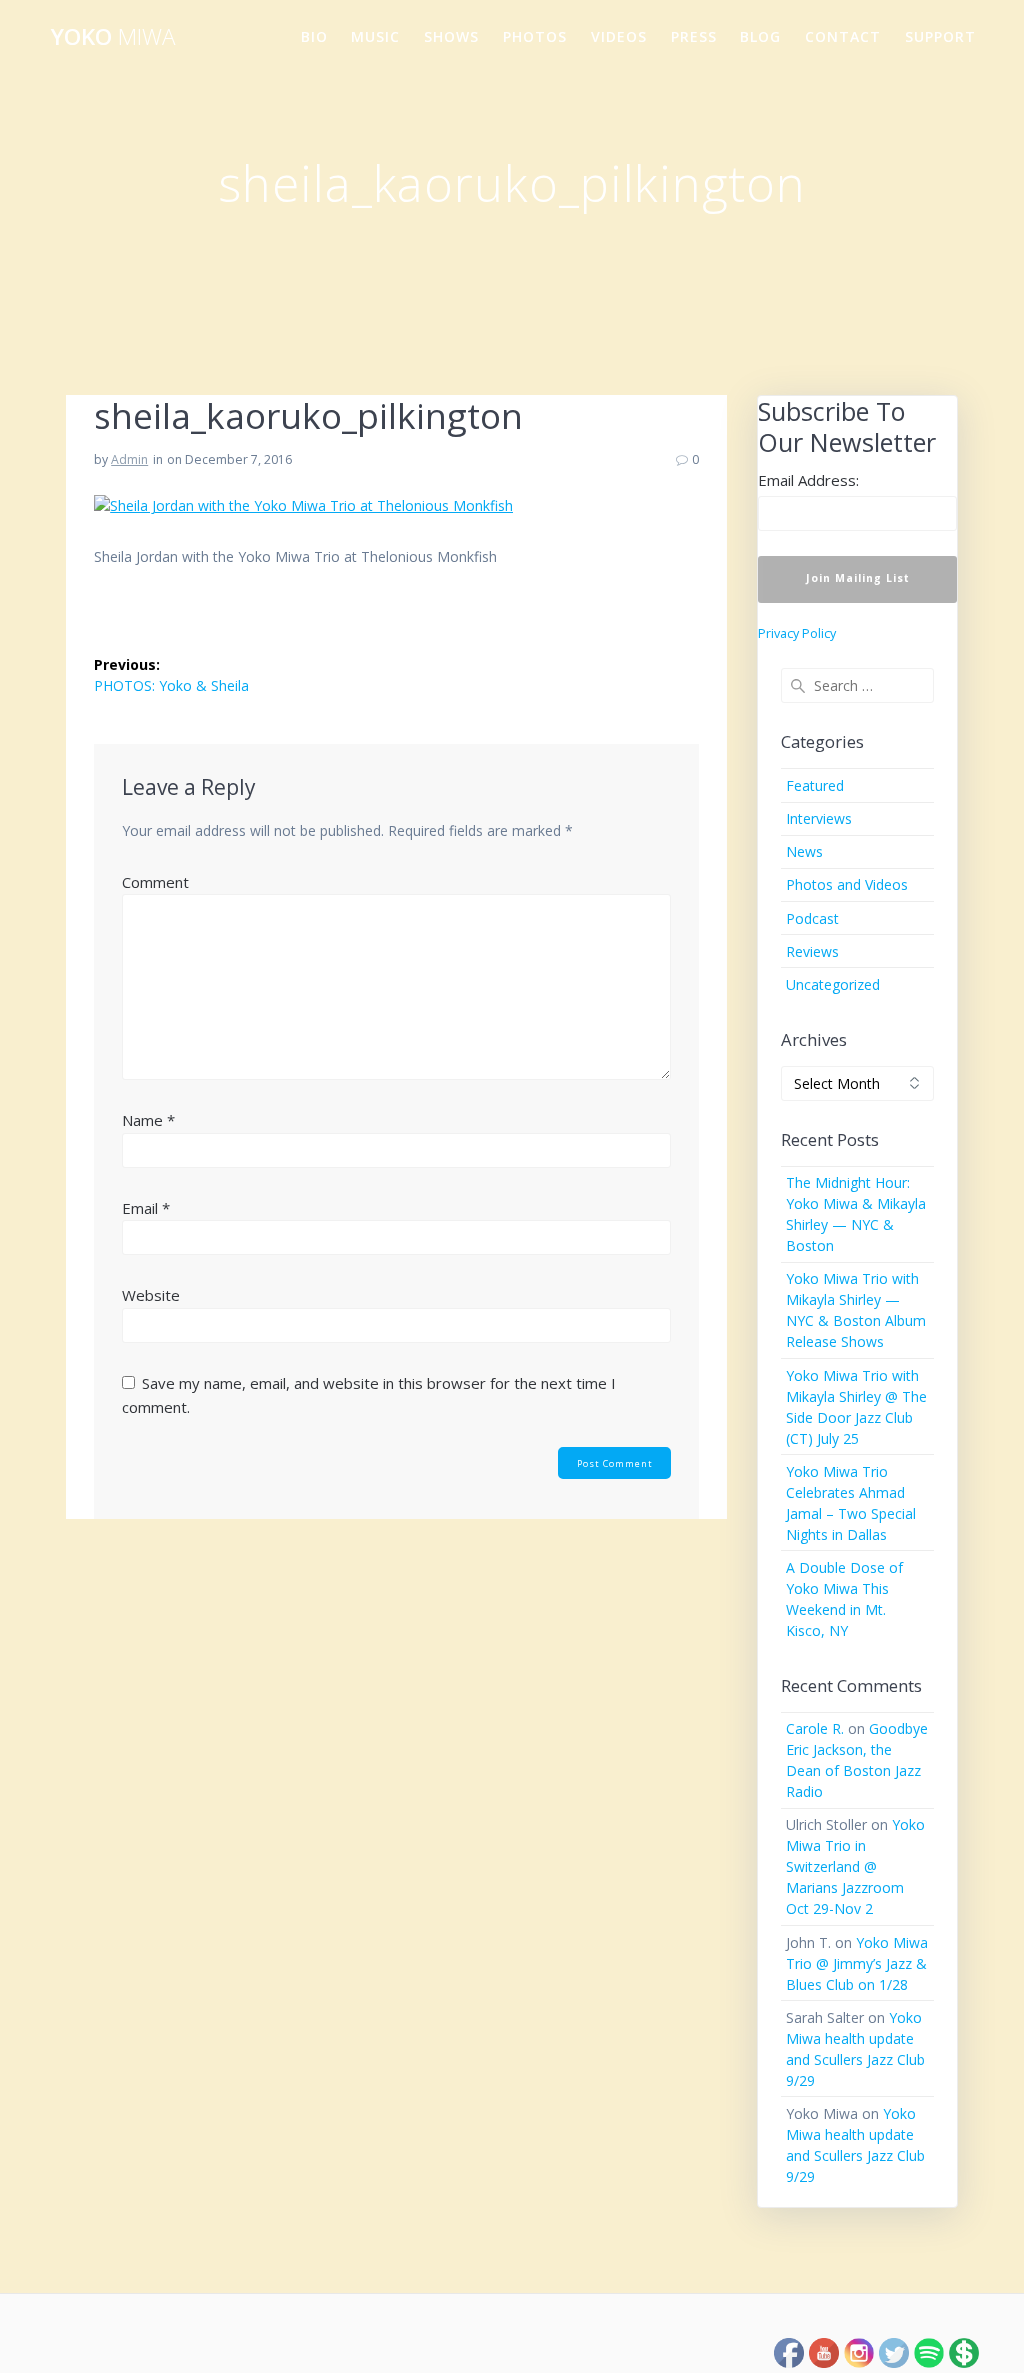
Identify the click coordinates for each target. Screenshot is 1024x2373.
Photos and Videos (847, 884)
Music (375, 36)
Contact (843, 36)
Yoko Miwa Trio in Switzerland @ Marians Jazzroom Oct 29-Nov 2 (855, 1866)
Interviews (819, 818)
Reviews (812, 951)
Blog (760, 36)
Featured (815, 785)
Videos (619, 36)
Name (148, 1120)
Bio (314, 36)
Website (151, 1295)
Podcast (812, 918)
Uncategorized (833, 984)
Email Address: (808, 480)
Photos (535, 36)
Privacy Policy (797, 633)
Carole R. (815, 1728)
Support (940, 36)
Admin (129, 459)
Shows (451, 36)
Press (694, 36)
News (804, 851)
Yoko (113, 37)
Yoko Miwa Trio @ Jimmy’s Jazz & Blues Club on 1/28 (857, 1963)
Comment (155, 882)
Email (146, 1208)
